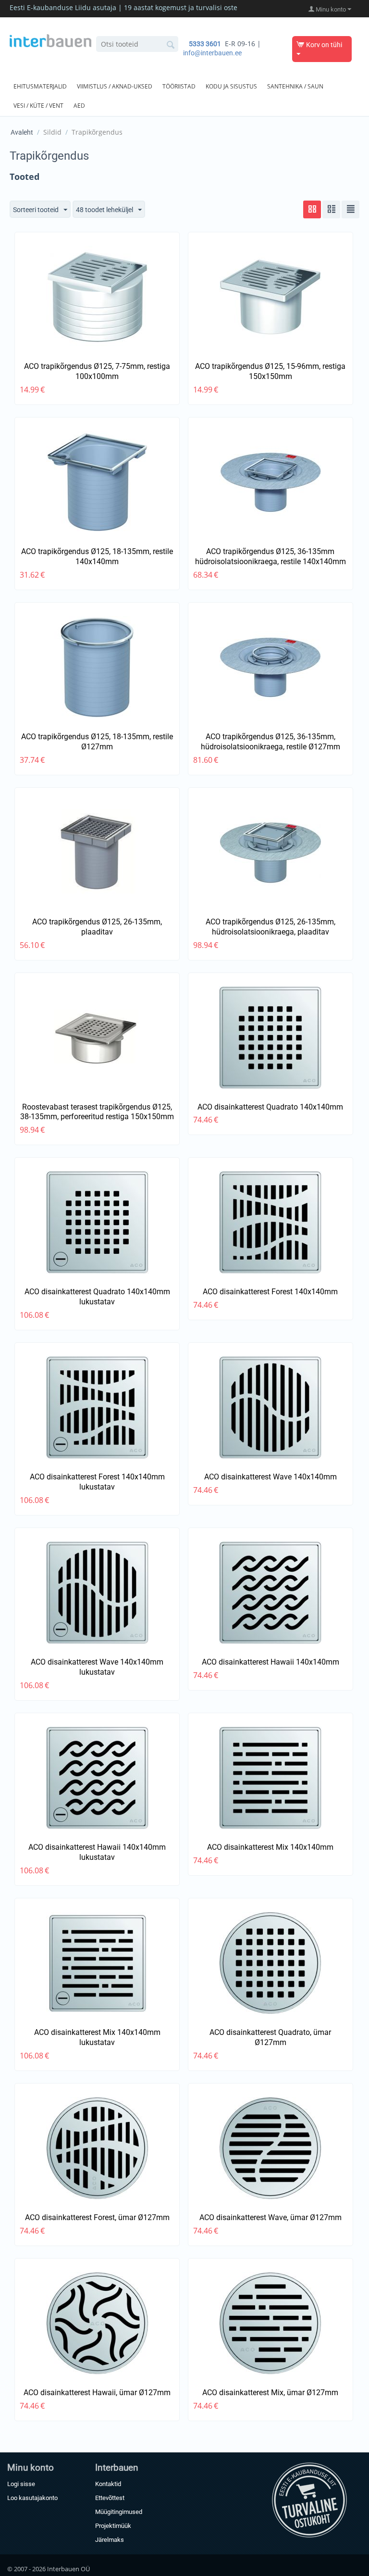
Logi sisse (21, 2484)
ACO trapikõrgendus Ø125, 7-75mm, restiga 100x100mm (97, 371)
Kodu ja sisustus (231, 86)
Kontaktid (108, 2484)
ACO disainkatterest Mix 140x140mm (270, 1847)
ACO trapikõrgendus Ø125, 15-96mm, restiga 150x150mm (270, 371)
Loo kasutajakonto (32, 2498)
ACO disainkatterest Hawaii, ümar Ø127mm (97, 2393)
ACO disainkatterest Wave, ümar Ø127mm (271, 2217)
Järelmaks (110, 2540)
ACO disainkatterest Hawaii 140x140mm (271, 1662)
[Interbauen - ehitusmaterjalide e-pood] (50, 40)
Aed (79, 106)
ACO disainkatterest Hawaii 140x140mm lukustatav (97, 1852)
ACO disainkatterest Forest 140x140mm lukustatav (97, 1482)
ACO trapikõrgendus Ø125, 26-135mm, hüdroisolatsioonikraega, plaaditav (271, 927)
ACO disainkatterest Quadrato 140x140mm (270, 1107)
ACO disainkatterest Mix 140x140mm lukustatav (97, 2037)
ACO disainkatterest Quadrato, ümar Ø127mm (270, 2037)
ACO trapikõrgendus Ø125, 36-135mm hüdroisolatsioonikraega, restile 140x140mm (271, 556)
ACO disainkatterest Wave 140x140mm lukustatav (97, 1667)
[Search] (171, 45)
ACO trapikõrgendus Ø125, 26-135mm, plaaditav (97, 927)
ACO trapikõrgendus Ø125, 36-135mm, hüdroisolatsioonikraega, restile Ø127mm (271, 742)
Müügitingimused (119, 2512)
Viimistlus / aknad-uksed (115, 86)
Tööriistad (179, 86)
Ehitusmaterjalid (40, 86)
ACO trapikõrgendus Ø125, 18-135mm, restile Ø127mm (97, 742)
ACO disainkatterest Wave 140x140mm (271, 1477)
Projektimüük (113, 2526)
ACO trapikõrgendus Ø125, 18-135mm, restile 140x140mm (97, 556)
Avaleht (22, 132)
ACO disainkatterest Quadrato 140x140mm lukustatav (97, 1297)
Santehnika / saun (295, 86)
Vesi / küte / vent (38, 106)
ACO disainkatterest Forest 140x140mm (270, 1292)
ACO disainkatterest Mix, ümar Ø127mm (270, 2393)
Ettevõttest (110, 2498)
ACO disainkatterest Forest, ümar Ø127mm (97, 2217)
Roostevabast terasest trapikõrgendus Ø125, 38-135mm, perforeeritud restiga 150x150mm (97, 1112)
